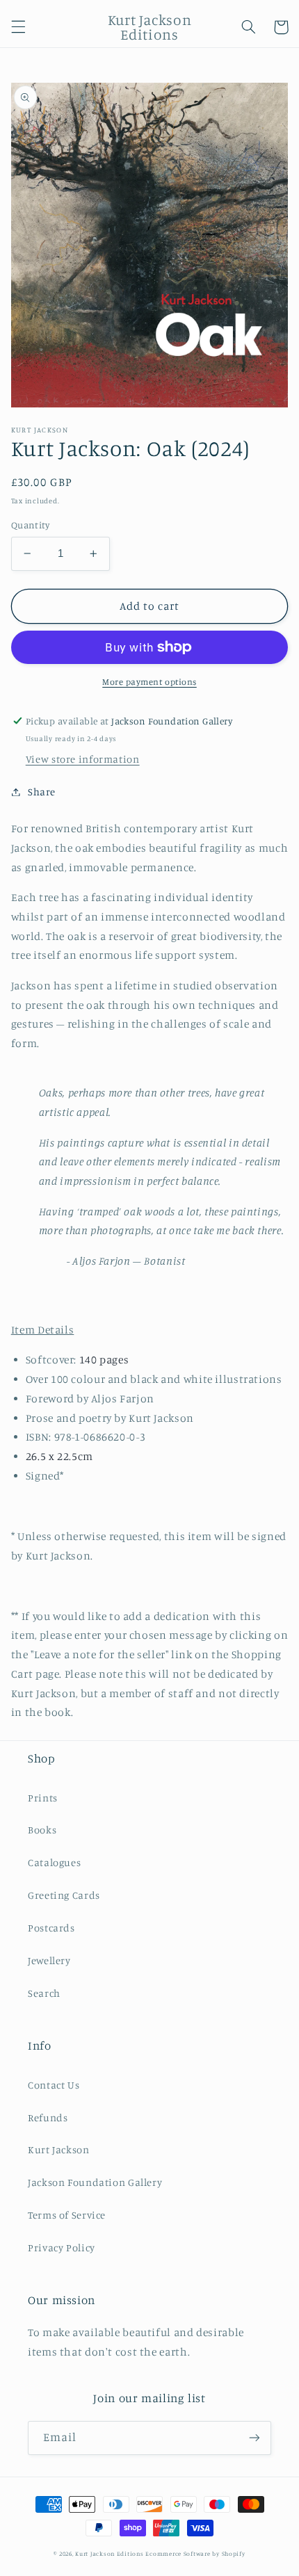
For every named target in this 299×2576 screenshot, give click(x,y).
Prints (43, 1798)
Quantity (30, 525)
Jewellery (49, 1960)
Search (44, 1993)
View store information (83, 759)
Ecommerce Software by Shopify (195, 2553)
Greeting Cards (64, 1895)
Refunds (48, 2117)
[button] (18, 27)
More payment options (149, 682)
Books (42, 1830)
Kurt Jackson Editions (109, 2553)
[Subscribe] (254, 2438)
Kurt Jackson (59, 2149)
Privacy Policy (62, 2247)
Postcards (51, 1928)
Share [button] (42, 792)
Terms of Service (67, 2215)
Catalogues (54, 1862)
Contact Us (54, 2085)
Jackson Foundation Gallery (95, 2182)
